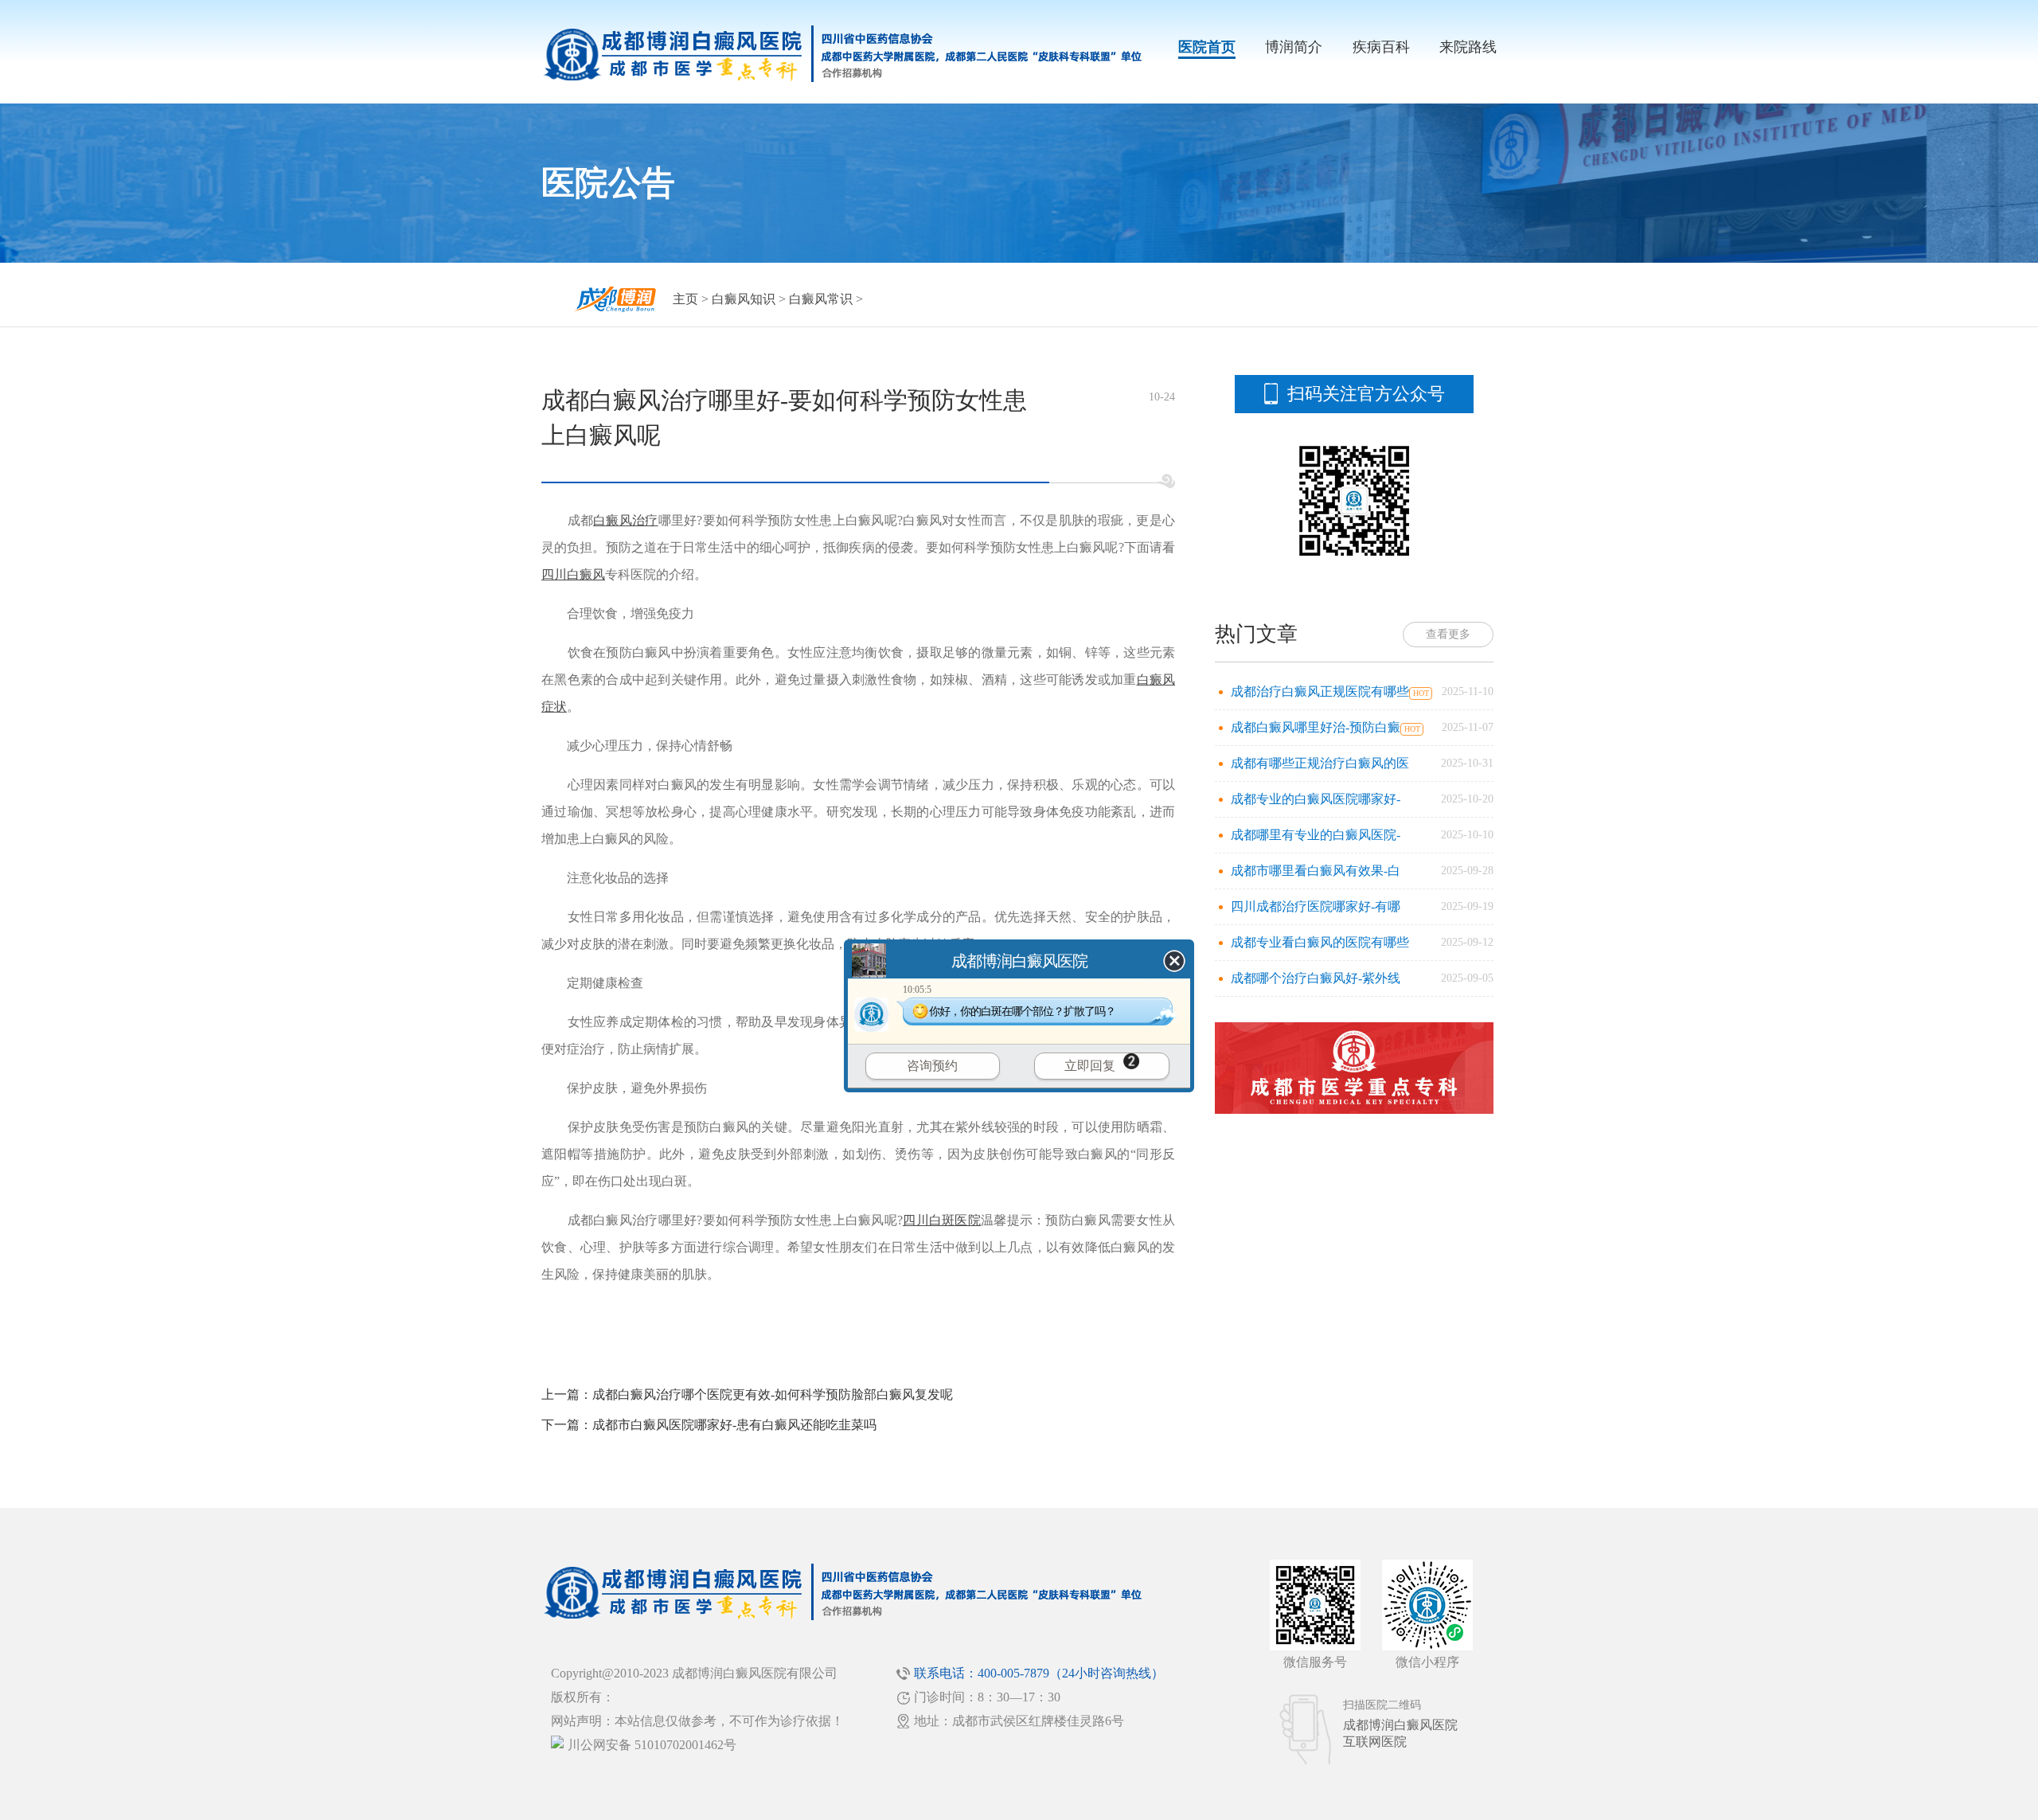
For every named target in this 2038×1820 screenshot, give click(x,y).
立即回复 (1090, 1066)
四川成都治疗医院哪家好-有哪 (1316, 906)
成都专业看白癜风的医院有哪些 (1320, 942)
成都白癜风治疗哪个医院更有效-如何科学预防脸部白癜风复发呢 (773, 1394)
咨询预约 (932, 1066)
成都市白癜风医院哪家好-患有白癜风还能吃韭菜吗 (734, 1425)
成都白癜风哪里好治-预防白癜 (1316, 727)
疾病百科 (1381, 47)
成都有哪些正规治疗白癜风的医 (1320, 763)
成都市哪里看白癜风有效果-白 (1316, 871)
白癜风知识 (744, 299)
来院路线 (1468, 47)
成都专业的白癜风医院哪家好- (1316, 799)
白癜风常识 (821, 299)
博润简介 (1294, 47)
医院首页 (1207, 47)
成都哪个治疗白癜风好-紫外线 (1316, 978)
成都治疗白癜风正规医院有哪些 (1320, 691)
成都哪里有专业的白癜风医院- (1316, 835)
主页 (685, 299)
